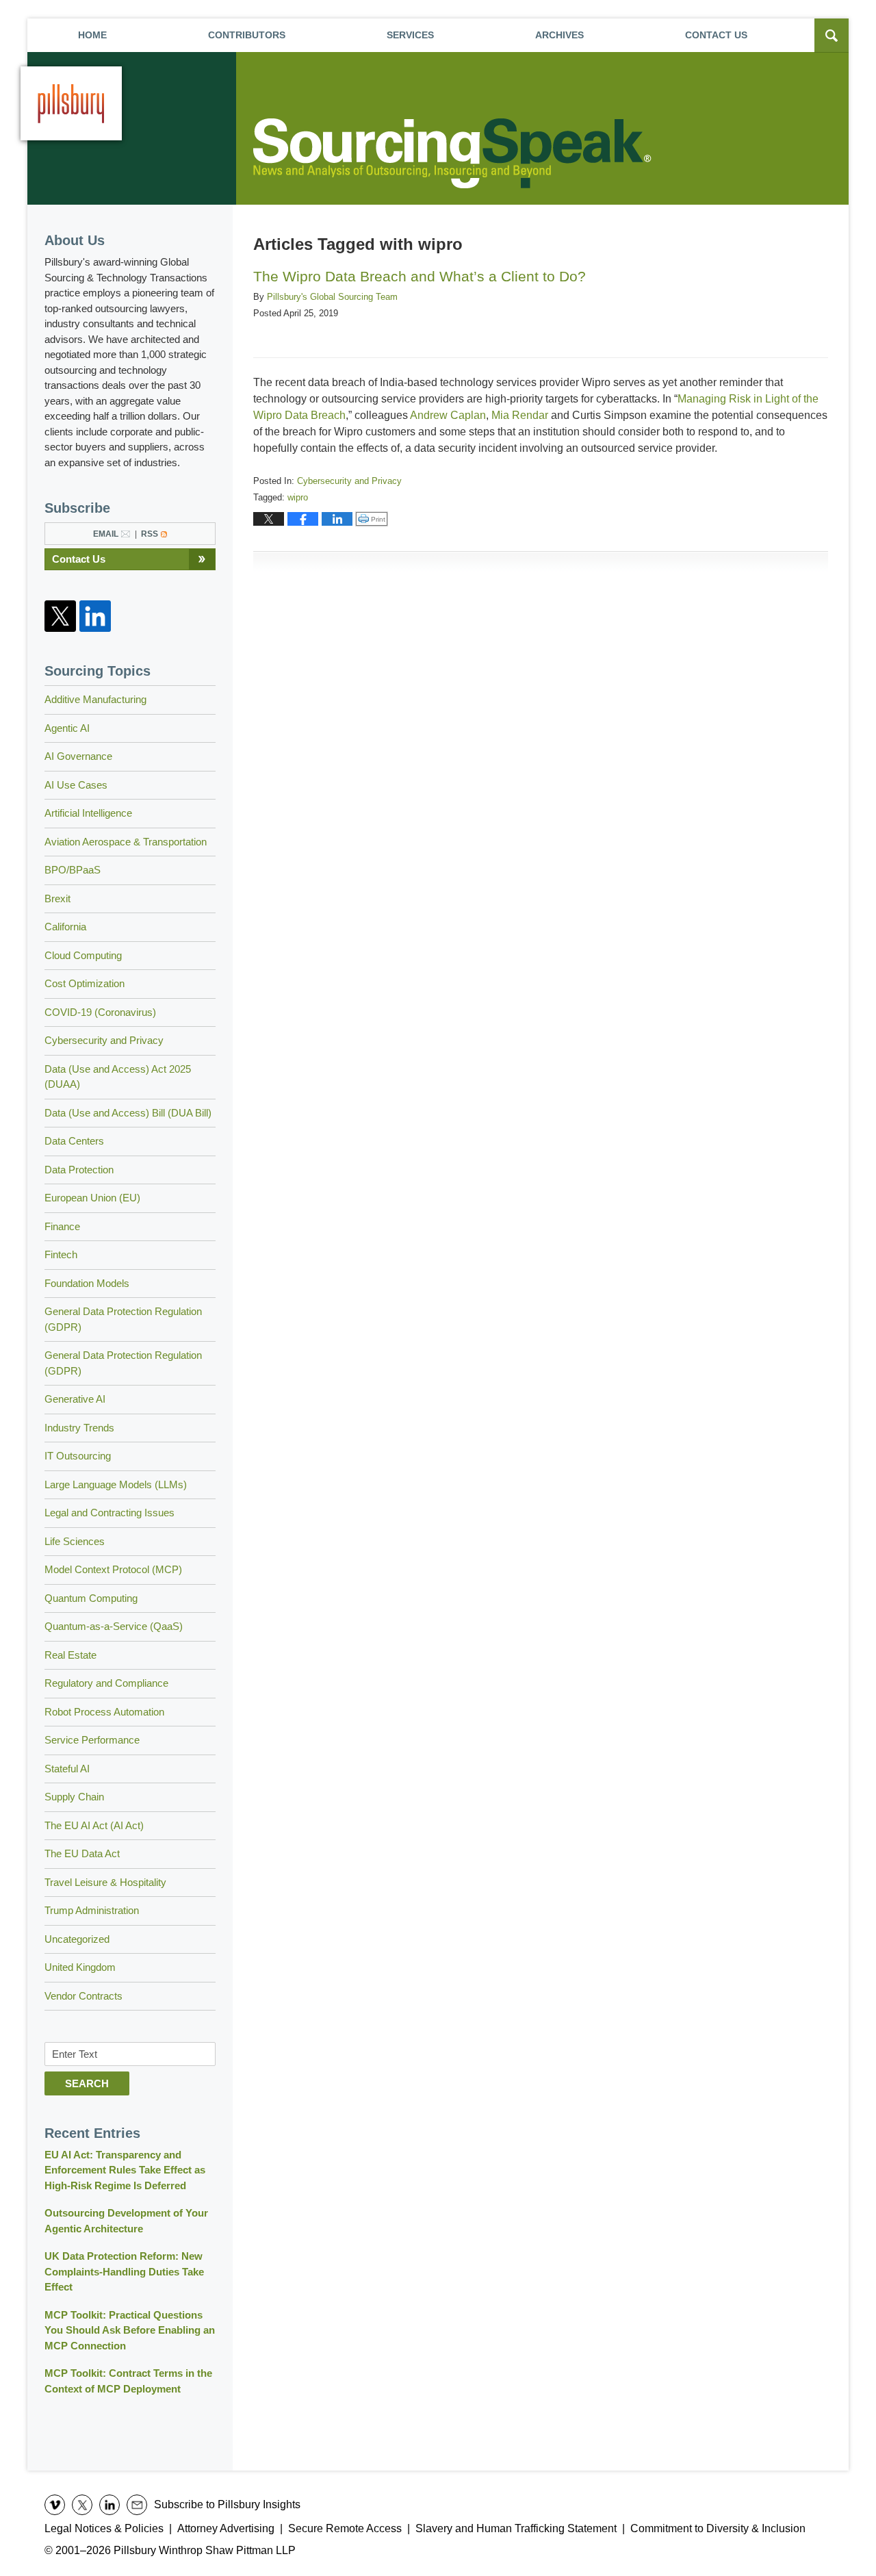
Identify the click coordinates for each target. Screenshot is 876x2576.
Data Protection (79, 1170)
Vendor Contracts (83, 1996)
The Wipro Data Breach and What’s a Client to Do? (420, 276)
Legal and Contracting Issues (109, 1513)
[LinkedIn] (95, 616)
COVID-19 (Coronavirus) (100, 1012)
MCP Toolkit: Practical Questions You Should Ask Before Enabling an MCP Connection (130, 2330)
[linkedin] (109, 2505)
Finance (62, 1226)
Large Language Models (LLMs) (116, 1484)
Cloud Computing (83, 955)
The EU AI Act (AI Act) (94, 1825)
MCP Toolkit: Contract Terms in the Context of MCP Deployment (128, 2381)
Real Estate (70, 1655)
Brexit (57, 898)
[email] (137, 2505)
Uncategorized (77, 1939)
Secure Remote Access (345, 2528)
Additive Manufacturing (95, 699)
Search (87, 2083)
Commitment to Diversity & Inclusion (718, 2528)
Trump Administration (92, 1910)
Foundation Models (87, 1283)
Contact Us (79, 559)
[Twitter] (60, 616)
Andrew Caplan (448, 415)
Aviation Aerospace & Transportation (126, 842)
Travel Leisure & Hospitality (105, 1882)
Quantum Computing (91, 1598)
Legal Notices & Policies (104, 2528)
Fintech (61, 1254)
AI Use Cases (76, 785)
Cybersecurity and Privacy (349, 481)
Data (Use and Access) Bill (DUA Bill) (128, 1113)
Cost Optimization (85, 983)
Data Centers (74, 1141)
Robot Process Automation (104, 1712)
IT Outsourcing (78, 1456)
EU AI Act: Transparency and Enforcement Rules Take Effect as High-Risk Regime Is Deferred (125, 2170)
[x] (82, 2505)
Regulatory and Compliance (106, 1683)
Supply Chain (74, 1797)
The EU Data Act (82, 1853)
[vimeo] (55, 2505)
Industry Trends (79, 1428)
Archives (559, 35)
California (65, 927)
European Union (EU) (92, 1198)
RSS (150, 534)
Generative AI (75, 1399)
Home (92, 35)
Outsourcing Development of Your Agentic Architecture (126, 2221)
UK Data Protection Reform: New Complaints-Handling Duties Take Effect (124, 2271)
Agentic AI (67, 728)
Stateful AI (67, 1769)
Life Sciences (75, 1541)
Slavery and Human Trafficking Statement (516, 2528)
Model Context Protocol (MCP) (113, 1569)
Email (106, 534)
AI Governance (78, 756)
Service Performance (92, 1740)
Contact (716, 35)
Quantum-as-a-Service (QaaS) (114, 1626)
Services (410, 35)
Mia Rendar (520, 415)
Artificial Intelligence (88, 813)
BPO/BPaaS (73, 870)
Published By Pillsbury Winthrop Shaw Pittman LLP (71, 103)
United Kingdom (80, 1967)
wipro (298, 497)
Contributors (247, 35)
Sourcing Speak (455, 153)
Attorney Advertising (226, 2528)
